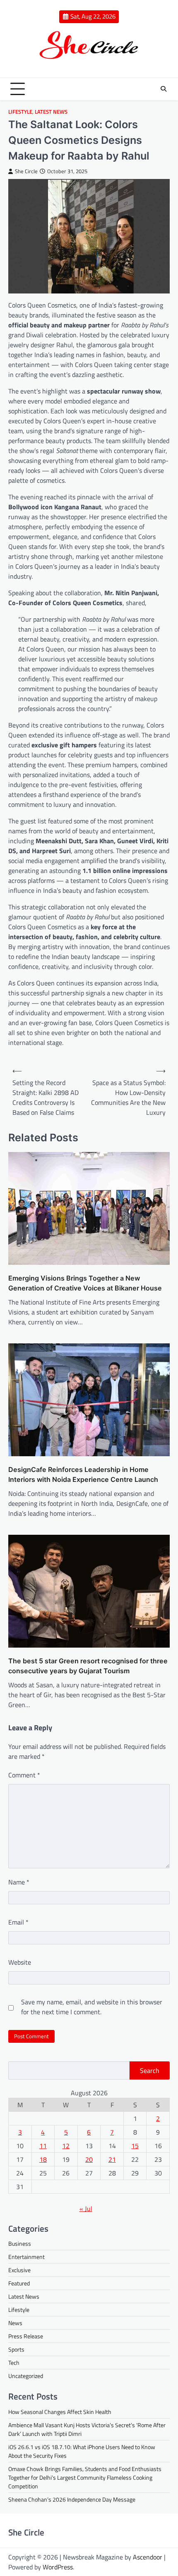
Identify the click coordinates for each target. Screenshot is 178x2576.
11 (43, 2146)
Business (20, 2243)
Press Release (26, 2336)
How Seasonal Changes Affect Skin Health (60, 2412)
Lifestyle (20, 112)
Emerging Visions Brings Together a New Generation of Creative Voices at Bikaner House (85, 1283)
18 (43, 2159)
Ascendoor (148, 2557)
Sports (16, 2349)
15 (135, 2146)
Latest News (51, 112)
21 (112, 2159)
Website (20, 1962)
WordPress (58, 2567)
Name (19, 1882)
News (15, 2323)
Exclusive (19, 2270)
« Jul (86, 2209)
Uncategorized (26, 2376)
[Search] (164, 89)
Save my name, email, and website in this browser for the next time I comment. (92, 2007)
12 (66, 2146)
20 (89, 2159)
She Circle (26, 171)
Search (150, 2070)
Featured (19, 2283)
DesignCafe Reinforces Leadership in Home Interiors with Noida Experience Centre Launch (83, 1474)
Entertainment (26, 2257)
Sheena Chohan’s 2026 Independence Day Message (72, 2499)
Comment (24, 1775)
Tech (14, 2363)
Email (18, 1922)
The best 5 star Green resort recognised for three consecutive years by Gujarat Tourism (88, 1666)
